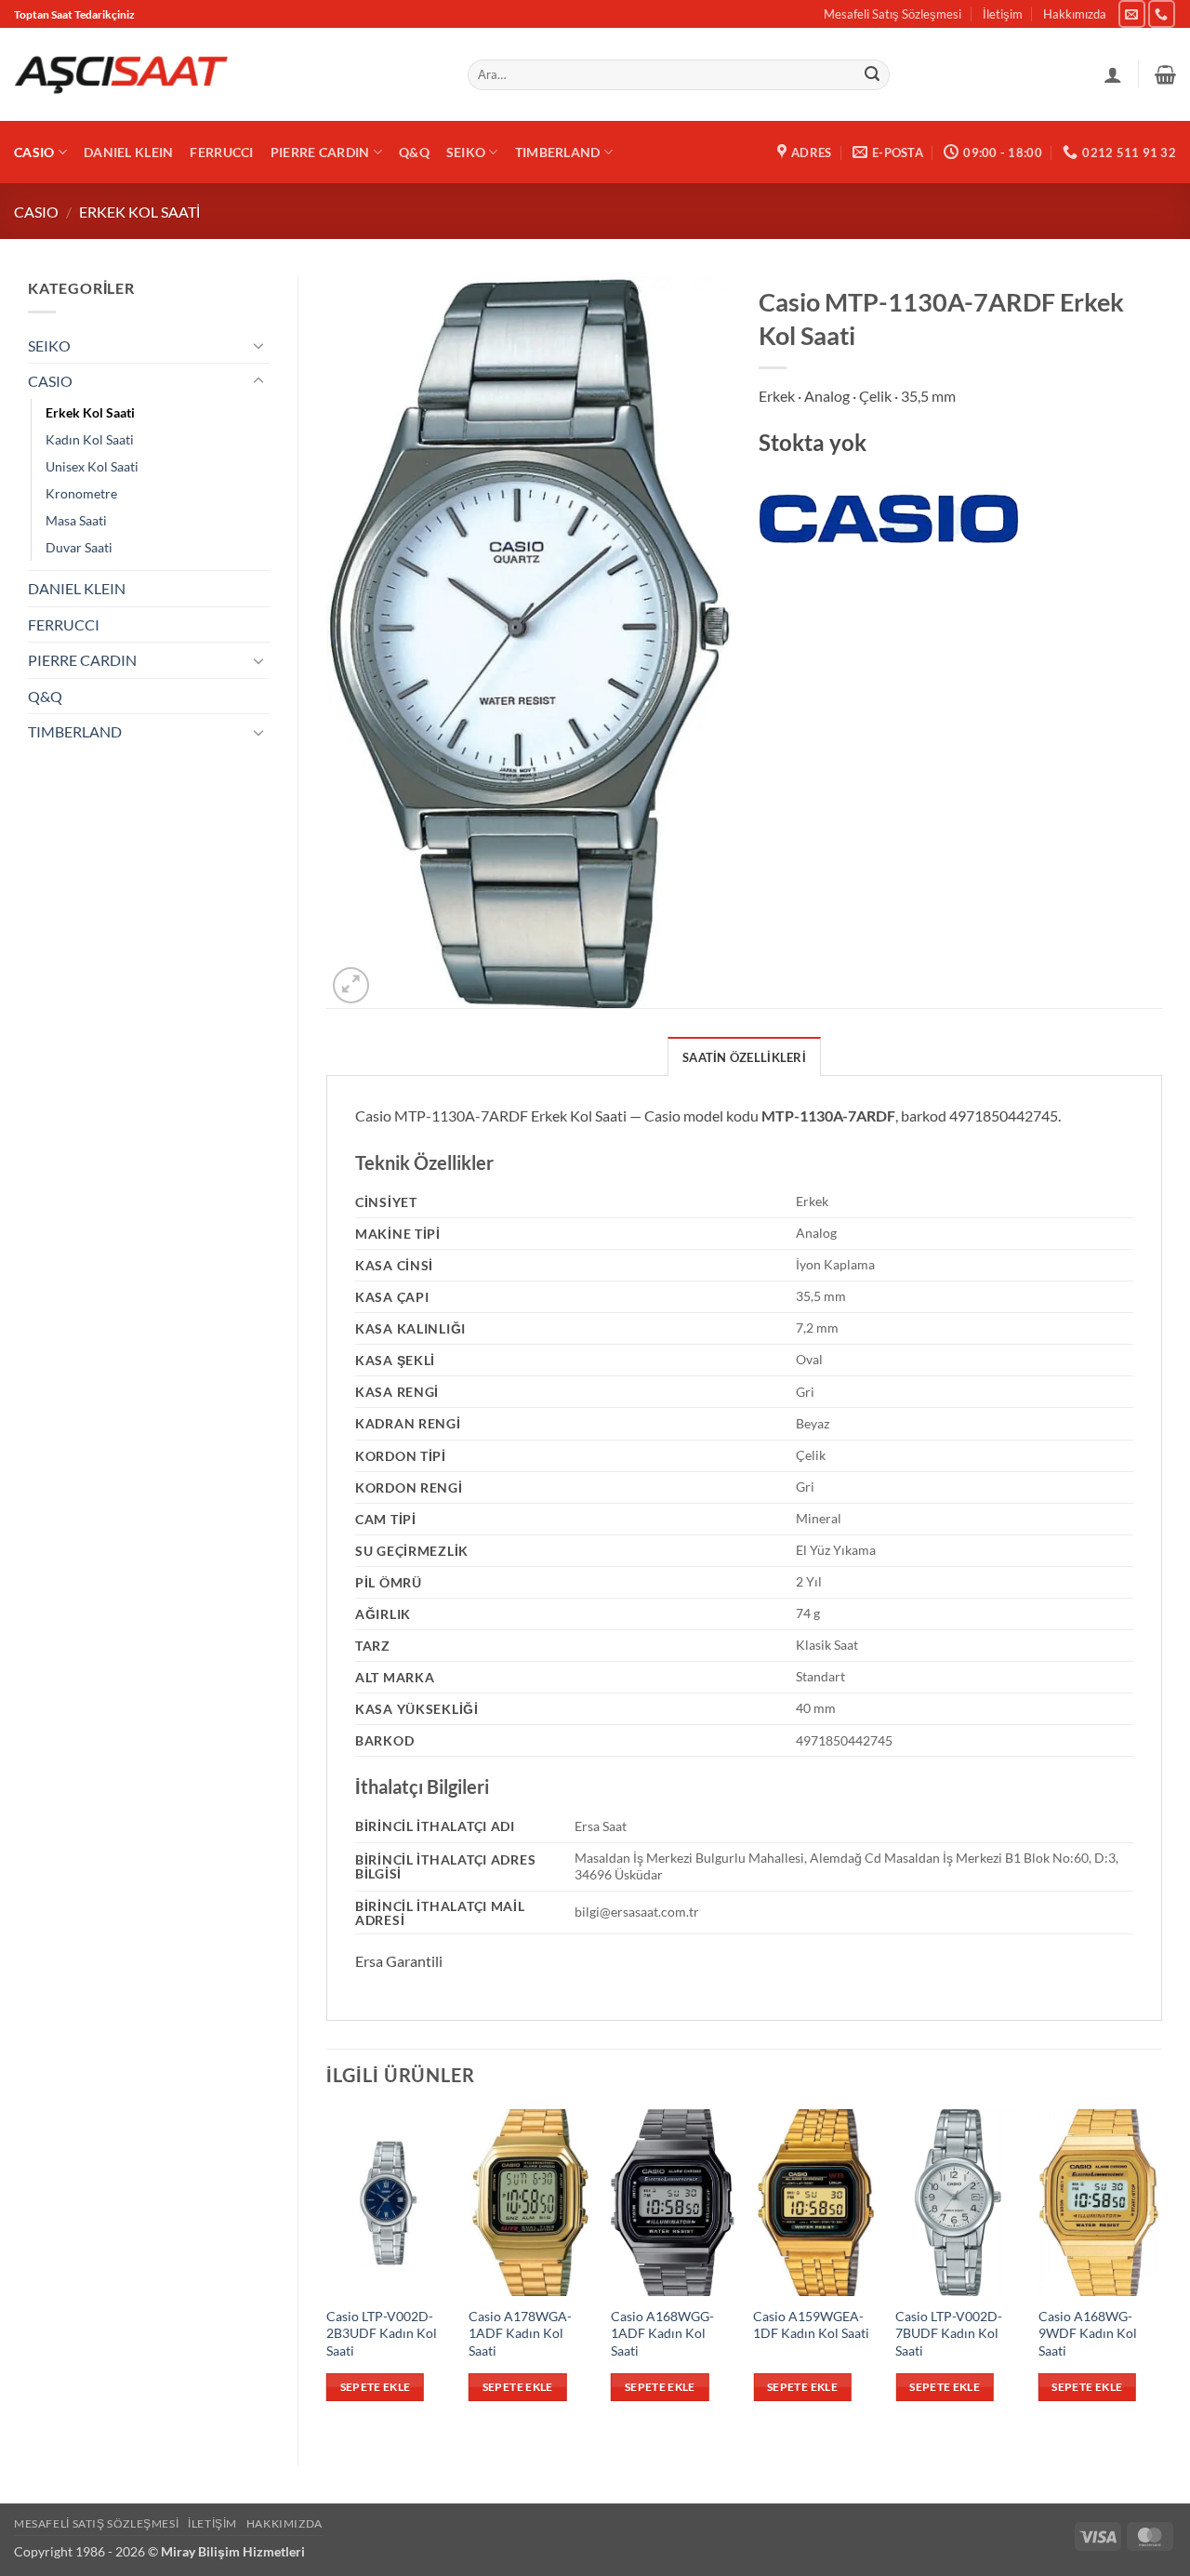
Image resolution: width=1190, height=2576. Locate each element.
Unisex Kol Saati (92, 466)
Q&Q (414, 152)
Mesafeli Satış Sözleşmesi (892, 14)
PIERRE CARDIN (320, 152)
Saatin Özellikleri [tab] (744, 1057)
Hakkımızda (1075, 14)
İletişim (1003, 14)
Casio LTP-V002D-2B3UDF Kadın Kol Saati (382, 2333)
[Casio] (889, 519)
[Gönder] (872, 75)
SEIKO (466, 152)
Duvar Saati (79, 547)
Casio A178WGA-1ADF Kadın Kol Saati (520, 2333)
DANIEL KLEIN (128, 152)
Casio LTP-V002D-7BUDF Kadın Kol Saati (949, 2333)
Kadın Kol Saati (90, 439)
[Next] (1161, 2271)
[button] (1165, 74)
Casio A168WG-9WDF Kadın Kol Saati (1088, 2333)
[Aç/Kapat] (258, 345)
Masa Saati (76, 520)
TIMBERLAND (558, 152)
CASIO (34, 152)
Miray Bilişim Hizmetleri (233, 2551)
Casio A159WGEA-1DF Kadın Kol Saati (811, 2325)
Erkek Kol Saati (139, 212)
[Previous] (327, 2271)
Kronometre (81, 493)
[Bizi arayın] (1162, 13)
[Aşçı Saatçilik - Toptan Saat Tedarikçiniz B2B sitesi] (121, 75)
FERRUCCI (221, 152)
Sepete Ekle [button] (376, 2387)
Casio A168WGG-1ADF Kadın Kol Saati (662, 2333)
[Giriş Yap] (1113, 74)
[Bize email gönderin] (1132, 13)
